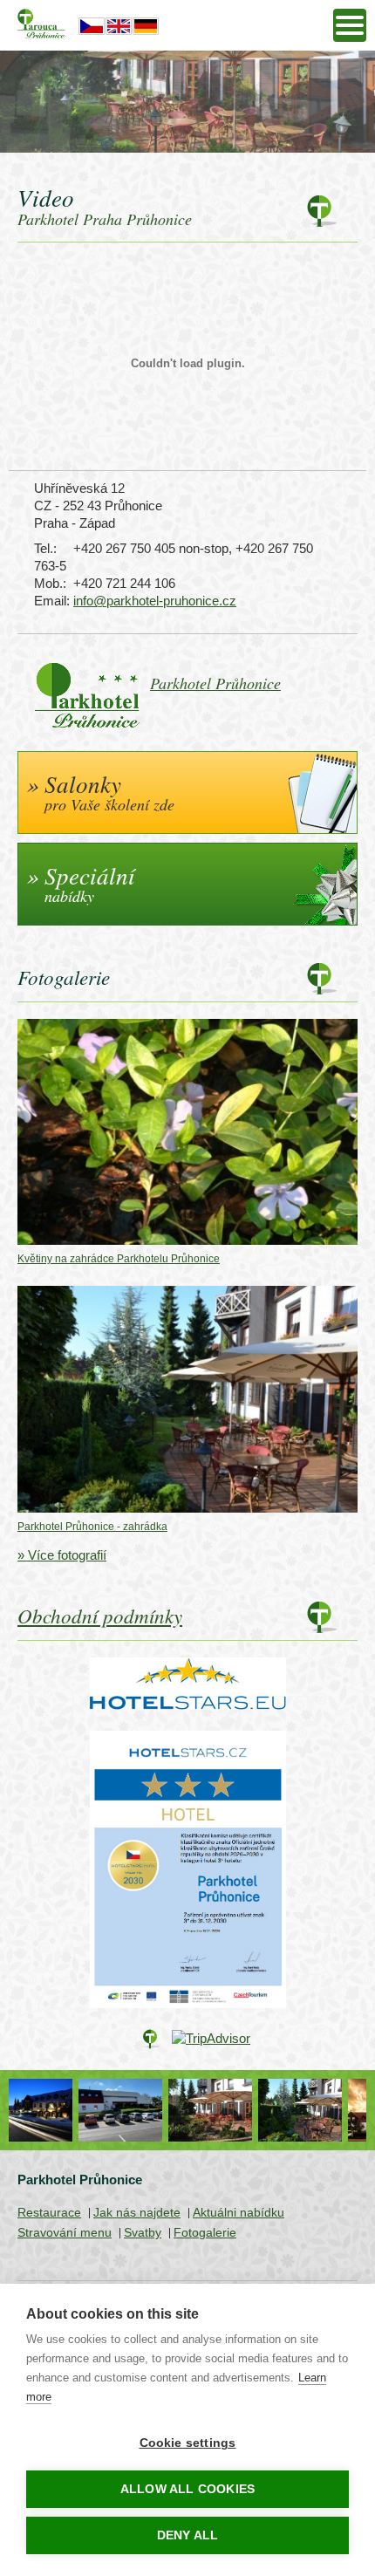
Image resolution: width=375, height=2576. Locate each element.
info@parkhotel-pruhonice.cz (155, 601)
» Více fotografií (62, 1555)
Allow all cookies (187, 2489)
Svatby (143, 2232)
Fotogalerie (205, 2232)
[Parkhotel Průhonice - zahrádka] (233, 2110)
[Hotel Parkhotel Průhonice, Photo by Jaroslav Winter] (323, 2110)
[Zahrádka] (143, 2110)
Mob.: (50, 583)
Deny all (188, 2535)
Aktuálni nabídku (239, 2212)
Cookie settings (188, 2443)
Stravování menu (65, 2232)
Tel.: (45, 548)
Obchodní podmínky (100, 1615)
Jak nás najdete (137, 2212)
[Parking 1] (54, 2110)
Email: (51, 601)
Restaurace (49, 2212)
